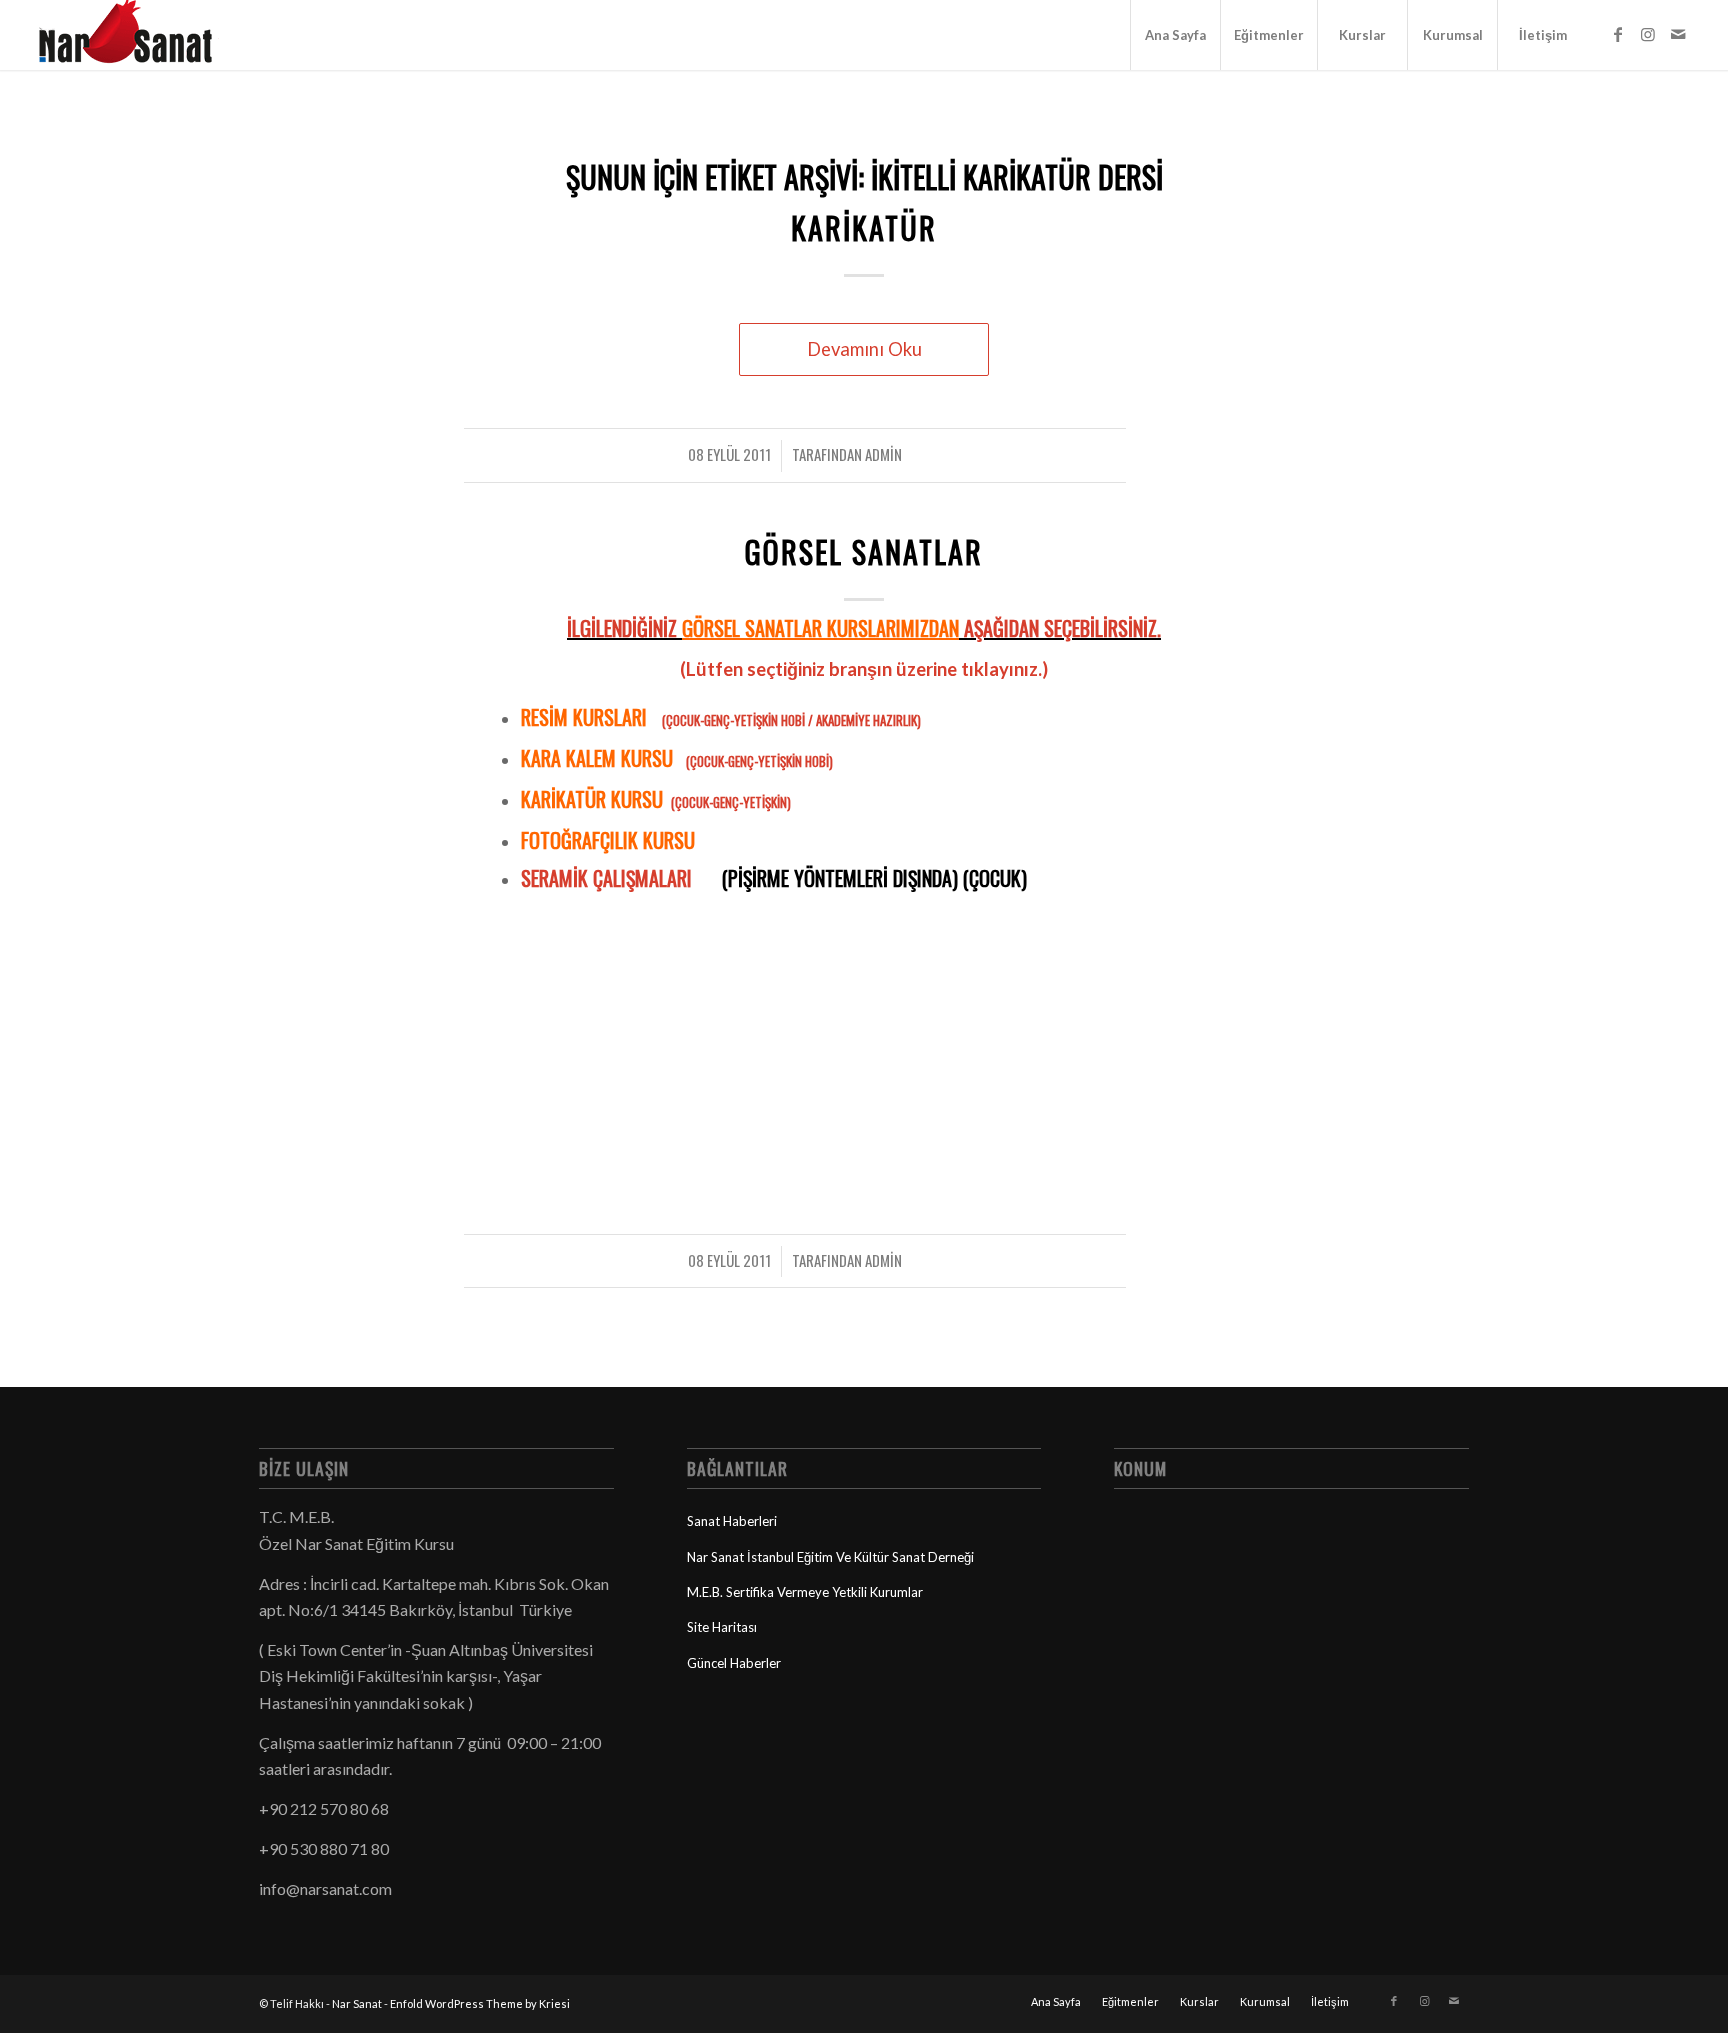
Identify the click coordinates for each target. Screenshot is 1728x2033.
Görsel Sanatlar (864, 551)
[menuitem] (1175, 35)
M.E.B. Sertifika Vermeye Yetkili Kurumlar (805, 1592)
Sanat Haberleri (732, 1521)
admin (883, 454)
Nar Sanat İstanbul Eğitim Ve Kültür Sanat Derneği (830, 1557)
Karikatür (864, 227)
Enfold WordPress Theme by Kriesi (480, 2003)
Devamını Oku (864, 349)
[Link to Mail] (1678, 34)
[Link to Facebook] (1618, 34)
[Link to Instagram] (1648, 34)
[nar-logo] (137, 35)
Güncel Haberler (734, 1663)
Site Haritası (722, 1627)
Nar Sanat (357, 2003)
